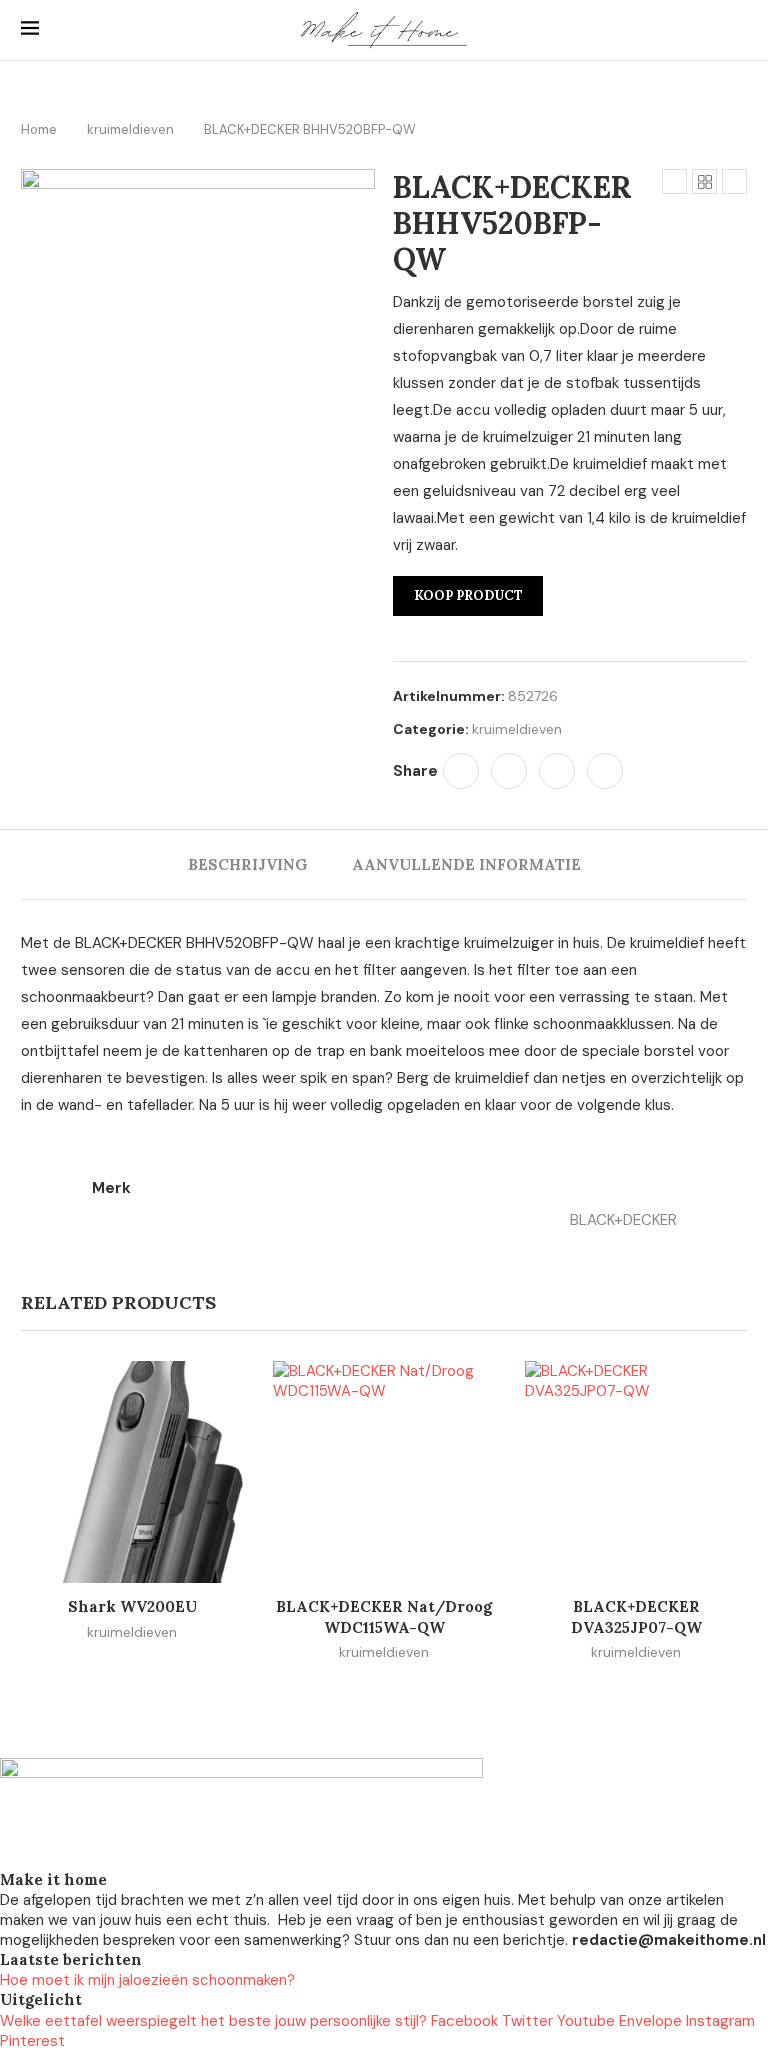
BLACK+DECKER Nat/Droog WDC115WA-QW (384, 1616)
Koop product (468, 595)
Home (39, 129)
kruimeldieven (130, 129)
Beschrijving (248, 864)
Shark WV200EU (132, 1606)
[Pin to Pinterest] (557, 771)
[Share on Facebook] (461, 771)
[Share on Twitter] (509, 771)
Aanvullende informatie (466, 864)
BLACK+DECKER (623, 1220)
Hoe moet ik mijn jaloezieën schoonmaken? (147, 1980)
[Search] (737, 30)
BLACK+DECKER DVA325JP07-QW (636, 1616)
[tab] (248, 864)
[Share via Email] (605, 771)
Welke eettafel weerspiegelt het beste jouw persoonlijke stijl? (213, 2021)
